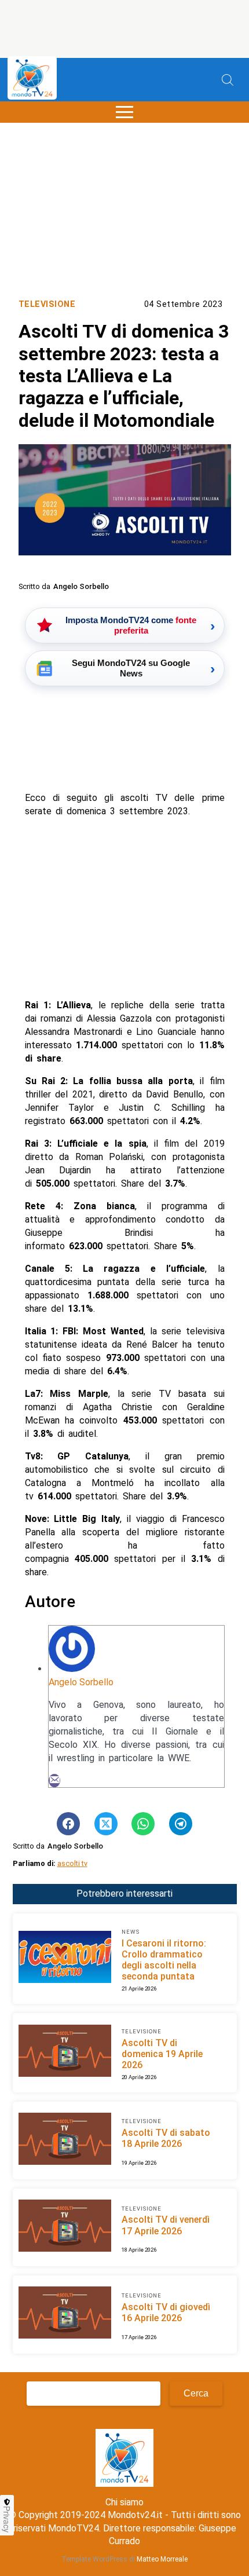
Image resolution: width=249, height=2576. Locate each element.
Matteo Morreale (162, 2559)
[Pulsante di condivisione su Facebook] (68, 1824)
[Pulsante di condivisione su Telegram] (181, 1824)
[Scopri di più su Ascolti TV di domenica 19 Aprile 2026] (65, 2052)
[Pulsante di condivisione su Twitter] (106, 1824)
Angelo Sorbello (81, 1682)
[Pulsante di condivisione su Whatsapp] (143, 1824)
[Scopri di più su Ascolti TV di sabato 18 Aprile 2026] (65, 2140)
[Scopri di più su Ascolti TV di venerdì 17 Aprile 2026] (65, 2227)
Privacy (7, 2519)
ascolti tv (72, 1863)
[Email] (54, 1781)
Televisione (47, 304)
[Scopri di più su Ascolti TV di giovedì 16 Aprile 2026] (65, 2314)
